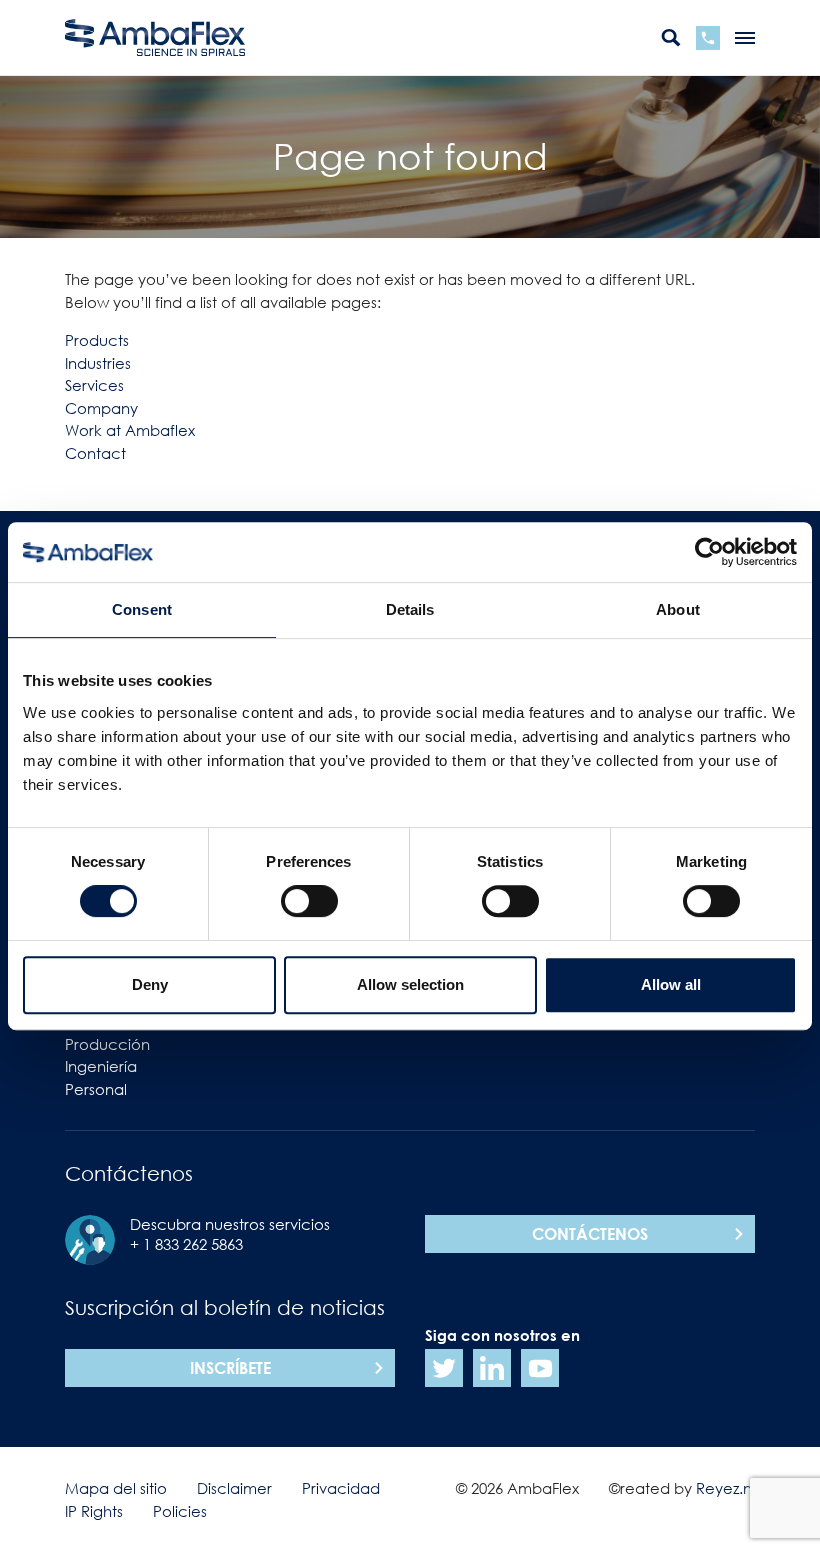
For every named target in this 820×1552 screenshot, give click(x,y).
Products (97, 340)
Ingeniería (101, 1066)
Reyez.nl (725, 1488)
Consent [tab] (142, 609)
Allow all (671, 984)
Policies (180, 1511)
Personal (96, 1089)
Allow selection (410, 984)
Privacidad (341, 1488)
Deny (150, 984)
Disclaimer (234, 1488)
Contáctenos (590, 1234)
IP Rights (94, 1511)
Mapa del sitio (116, 1488)
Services (94, 385)
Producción (107, 1044)
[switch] (309, 901)
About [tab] (678, 609)
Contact (95, 453)
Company (101, 408)
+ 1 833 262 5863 (186, 1244)
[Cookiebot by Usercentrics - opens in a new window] (709, 552)
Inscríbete (230, 1368)
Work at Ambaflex (130, 430)
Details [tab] (410, 609)
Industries (98, 363)
